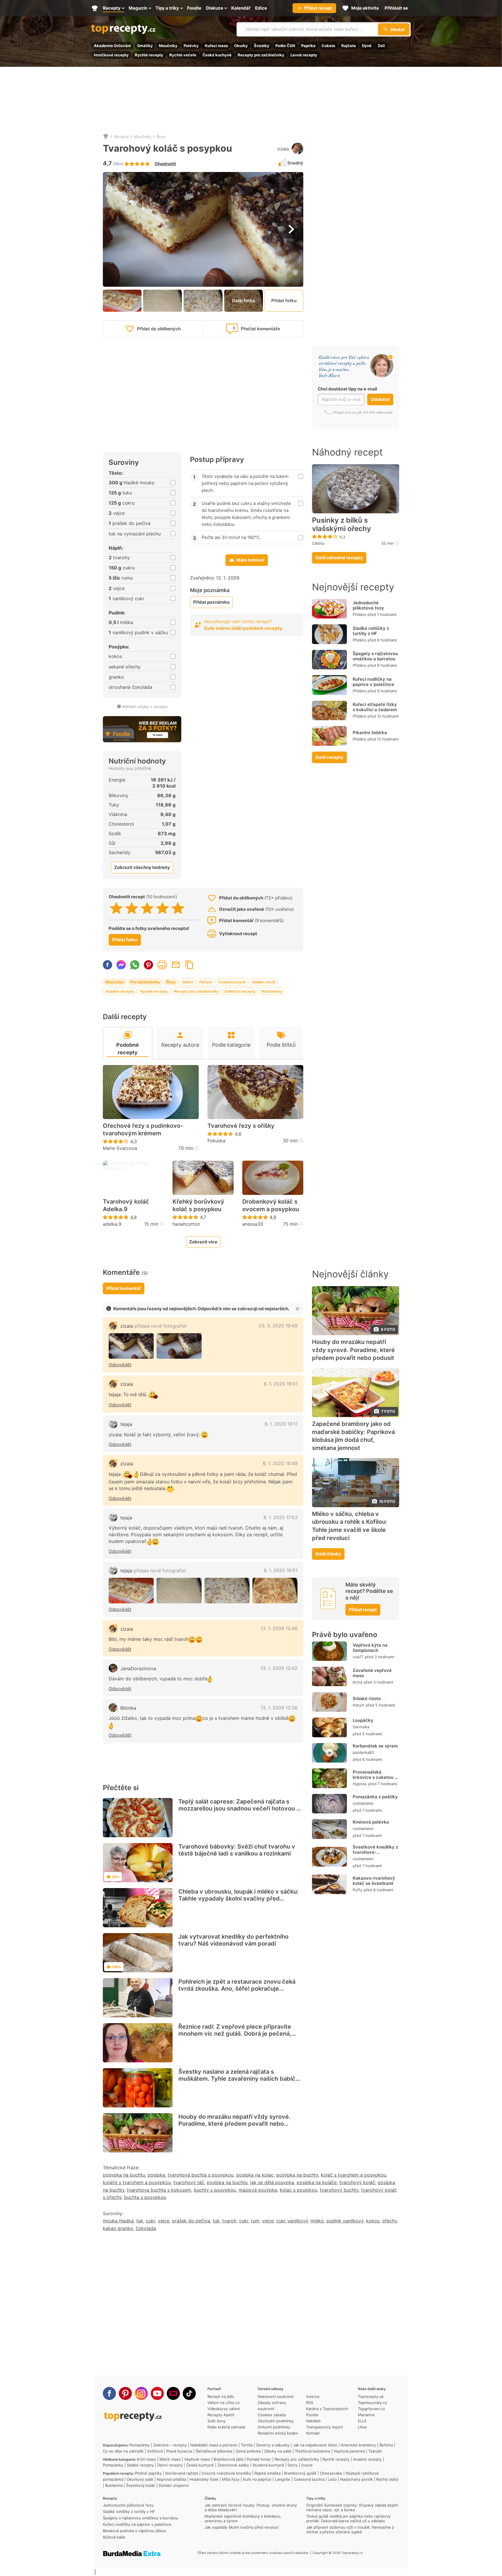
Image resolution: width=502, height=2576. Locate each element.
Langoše (283, 2479)
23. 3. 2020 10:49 (278, 1326)
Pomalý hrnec (259, 2459)
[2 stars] (132, 908)
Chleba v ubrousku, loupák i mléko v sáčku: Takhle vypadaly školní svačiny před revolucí (239, 1899)
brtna (357, 1682)
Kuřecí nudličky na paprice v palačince (373, 682)
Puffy (357, 1890)
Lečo (332, 2479)
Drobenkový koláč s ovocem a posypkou (271, 1205)
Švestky (262, 46)
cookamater (363, 1803)
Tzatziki (375, 2451)
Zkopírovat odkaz (189, 965)
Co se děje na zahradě (123, 2451)
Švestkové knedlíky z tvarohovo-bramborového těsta (375, 1852)
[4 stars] (163, 908)
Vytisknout (162, 965)
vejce (164, 2221)
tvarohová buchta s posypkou (201, 2175)
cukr (150, 2221)
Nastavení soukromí (276, 2396)
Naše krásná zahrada (226, 2427)
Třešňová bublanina (312, 2451)
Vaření (188, 982)
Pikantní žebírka (370, 733)
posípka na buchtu (227, 2182)
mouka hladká (118, 2221)
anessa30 (253, 1224)
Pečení (206, 982)
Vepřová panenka (349, 2451)
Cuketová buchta (309, 2479)
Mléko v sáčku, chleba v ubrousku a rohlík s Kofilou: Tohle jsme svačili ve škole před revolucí (350, 1526)
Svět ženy (216, 2421)
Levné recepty (304, 55)
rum (255, 2221)
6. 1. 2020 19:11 (281, 1424)
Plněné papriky (148, 2473)
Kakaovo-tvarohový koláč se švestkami (374, 1881)
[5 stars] (178, 908)
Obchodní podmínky (276, 2421)
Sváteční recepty (240, 991)
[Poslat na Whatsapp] (135, 965)
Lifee (362, 2427)
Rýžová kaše (114, 2537)
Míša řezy (231, 2479)
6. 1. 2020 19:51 (281, 1384)
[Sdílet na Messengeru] (121, 965)
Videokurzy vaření (224, 2409)
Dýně (367, 46)
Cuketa (328, 46)
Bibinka (128, 1708)
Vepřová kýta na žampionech (370, 1648)
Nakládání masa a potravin (214, 2445)
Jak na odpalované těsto (315, 2445)
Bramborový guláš (300, 2473)
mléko (317, 2221)
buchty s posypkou (215, 2190)
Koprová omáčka (172, 2479)
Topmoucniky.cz (372, 2403)
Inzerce (313, 2396)
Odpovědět (120, 1365)
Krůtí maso (146, 2459)
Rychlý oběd (387, 2479)
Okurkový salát (140, 2479)
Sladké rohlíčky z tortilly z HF (371, 631)
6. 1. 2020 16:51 (281, 1570)
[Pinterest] (125, 2393)
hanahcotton (186, 1224)
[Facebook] (109, 2393)
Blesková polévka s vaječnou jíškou (135, 2531)
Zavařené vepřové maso (372, 1673)
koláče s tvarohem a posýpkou (137, 2182)
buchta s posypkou (145, 2197)
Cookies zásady (272, 2415)
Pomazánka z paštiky (375, 1797)
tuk (140, 2221)
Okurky (241, 46)
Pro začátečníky (145, 982)
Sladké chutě (264, 982)
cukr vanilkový (292, 2221)
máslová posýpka (258, 2190)
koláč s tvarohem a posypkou (353, 2175)
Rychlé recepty (149, 55)
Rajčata (349, 46)
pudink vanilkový (345, 2221)
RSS (310, 2403)
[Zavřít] (297, 1309)
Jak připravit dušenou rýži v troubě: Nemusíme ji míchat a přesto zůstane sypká (350, 2530)
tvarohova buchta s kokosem (159, 2190)
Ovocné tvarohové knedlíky (226, 2473)
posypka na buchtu (124, 2175)
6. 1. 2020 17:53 (280, 1517)
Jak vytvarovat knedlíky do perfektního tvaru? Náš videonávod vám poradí (233, 1940)
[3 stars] (147, 908)
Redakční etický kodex (278, 2433)
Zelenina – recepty (170, 2445)
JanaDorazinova (138, 1668)
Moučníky (168, 46)
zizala (283, 149)
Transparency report (325, 2427)
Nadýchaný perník (356, 2479)
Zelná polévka (248, 2451)
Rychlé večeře (183, 55)
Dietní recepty (170, 2465)
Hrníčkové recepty (111, 55)
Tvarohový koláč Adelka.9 (126, 1205)
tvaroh (229, 2221)
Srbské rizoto (367, 1698)
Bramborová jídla (228, 2459)
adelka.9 (112, 1224)
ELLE (362, 2421)
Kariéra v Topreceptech (327, 2409)
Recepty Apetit (221, 2415)
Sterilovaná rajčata (182, 2473)
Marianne (366, 2415)
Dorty (293, 2465)
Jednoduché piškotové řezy (368, 605)
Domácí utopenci (174, 2485)
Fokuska (216, 1141)
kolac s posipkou (298, 2190)
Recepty (121, 137)
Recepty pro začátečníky (261, 55)
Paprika (308, 46)
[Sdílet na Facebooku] (107, 965)
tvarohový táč (189, 2182)
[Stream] (173, 2393)
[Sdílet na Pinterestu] (148, 965)
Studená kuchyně (268, 2465)
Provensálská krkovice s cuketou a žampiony (375, 1778)
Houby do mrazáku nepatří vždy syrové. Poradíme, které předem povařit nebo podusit (234, 2124)
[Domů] (106, 137)
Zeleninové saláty (233, 2465)
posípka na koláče (317, 2182)
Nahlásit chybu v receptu (145, 707)
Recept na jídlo (221, 2396)
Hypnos (360, 1784)
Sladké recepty (140, 2465)
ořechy (389, 2221)
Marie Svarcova (120, 1148)
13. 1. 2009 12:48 (279, 1628)
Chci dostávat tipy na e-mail (347, 389)
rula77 (358, 1657)
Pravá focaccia (179, 2451)
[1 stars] (116, 908)
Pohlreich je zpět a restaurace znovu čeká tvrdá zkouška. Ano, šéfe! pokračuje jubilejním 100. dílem (237, 1989)
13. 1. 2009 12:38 (279, 1708)
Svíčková (155, 2451)
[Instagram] (141, 2393)
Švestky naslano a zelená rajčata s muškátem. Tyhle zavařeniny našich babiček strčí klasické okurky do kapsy (240, 2079)
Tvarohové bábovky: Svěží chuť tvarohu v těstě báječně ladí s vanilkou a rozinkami (237, 1850)
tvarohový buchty (339, 2190)
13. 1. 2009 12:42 (279, 1668)
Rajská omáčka (268, 2473)
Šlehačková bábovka (214, 2451)
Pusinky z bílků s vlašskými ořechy (341, 525)
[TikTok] (189, 2393)
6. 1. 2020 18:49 (280, 1463)
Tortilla (247, 2445)
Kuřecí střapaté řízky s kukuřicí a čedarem (375, 707)
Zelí (381, 46)
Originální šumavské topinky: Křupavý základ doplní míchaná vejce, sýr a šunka (352, 2507)
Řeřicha (386, 2445)
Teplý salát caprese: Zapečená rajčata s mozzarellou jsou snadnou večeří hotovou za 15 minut (241, 1808)
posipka (156, 2175)
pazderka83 (363, 1752)
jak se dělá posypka (272, 2182)
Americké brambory (358, 2445)
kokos (373, 2221)
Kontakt (313, 2433)
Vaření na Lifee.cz (224, 2403)
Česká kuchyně (217, 55)
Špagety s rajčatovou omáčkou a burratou (375, 656)
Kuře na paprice (257, 2479)
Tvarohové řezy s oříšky (241, 1126)
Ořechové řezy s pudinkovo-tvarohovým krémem (143, 1130)
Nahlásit (313, 2421)
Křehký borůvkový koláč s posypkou (198, 1205)
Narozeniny (272, 991)
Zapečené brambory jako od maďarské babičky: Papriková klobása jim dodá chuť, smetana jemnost (353, 1436)
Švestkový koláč (141, 2485)
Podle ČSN (285, 46)
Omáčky (145, 46)
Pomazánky (139, 2445)
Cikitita (318, 543)
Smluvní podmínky (274, 2427)
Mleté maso (170, 2459)
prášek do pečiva (191, 2221)
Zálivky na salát (278, 2451)
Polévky (191, 46)
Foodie (312, 2415)
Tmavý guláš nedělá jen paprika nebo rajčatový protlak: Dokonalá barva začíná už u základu (348, 2518)
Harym (358, 1705)
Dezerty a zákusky (273, 2445)
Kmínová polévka (371, 1822)
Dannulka (361, 1727)
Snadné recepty (120, 991)
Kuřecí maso (216, 46)
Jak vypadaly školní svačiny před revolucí (242, 2527)
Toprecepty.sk (371, 2396)
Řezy (161, 137)
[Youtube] (157, 2393)
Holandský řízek (204, 2479)
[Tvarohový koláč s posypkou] (131, 1346)
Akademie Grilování (112, 46)
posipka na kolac (255, 2175)
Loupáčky (363, 1721)
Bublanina (114, 2485)
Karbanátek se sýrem (375, 1746)
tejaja (126, 1424)
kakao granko (118, 2228)
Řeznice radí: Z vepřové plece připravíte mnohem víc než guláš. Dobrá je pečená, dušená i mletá (235, 2034)
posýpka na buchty (297, 2175)
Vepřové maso (197, 2459)
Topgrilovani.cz (371, 2409)
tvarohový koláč (357, 2182)
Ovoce (307, 2465)
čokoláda (146, 2228)
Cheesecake (331, 2473)
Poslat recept (176, 965)
